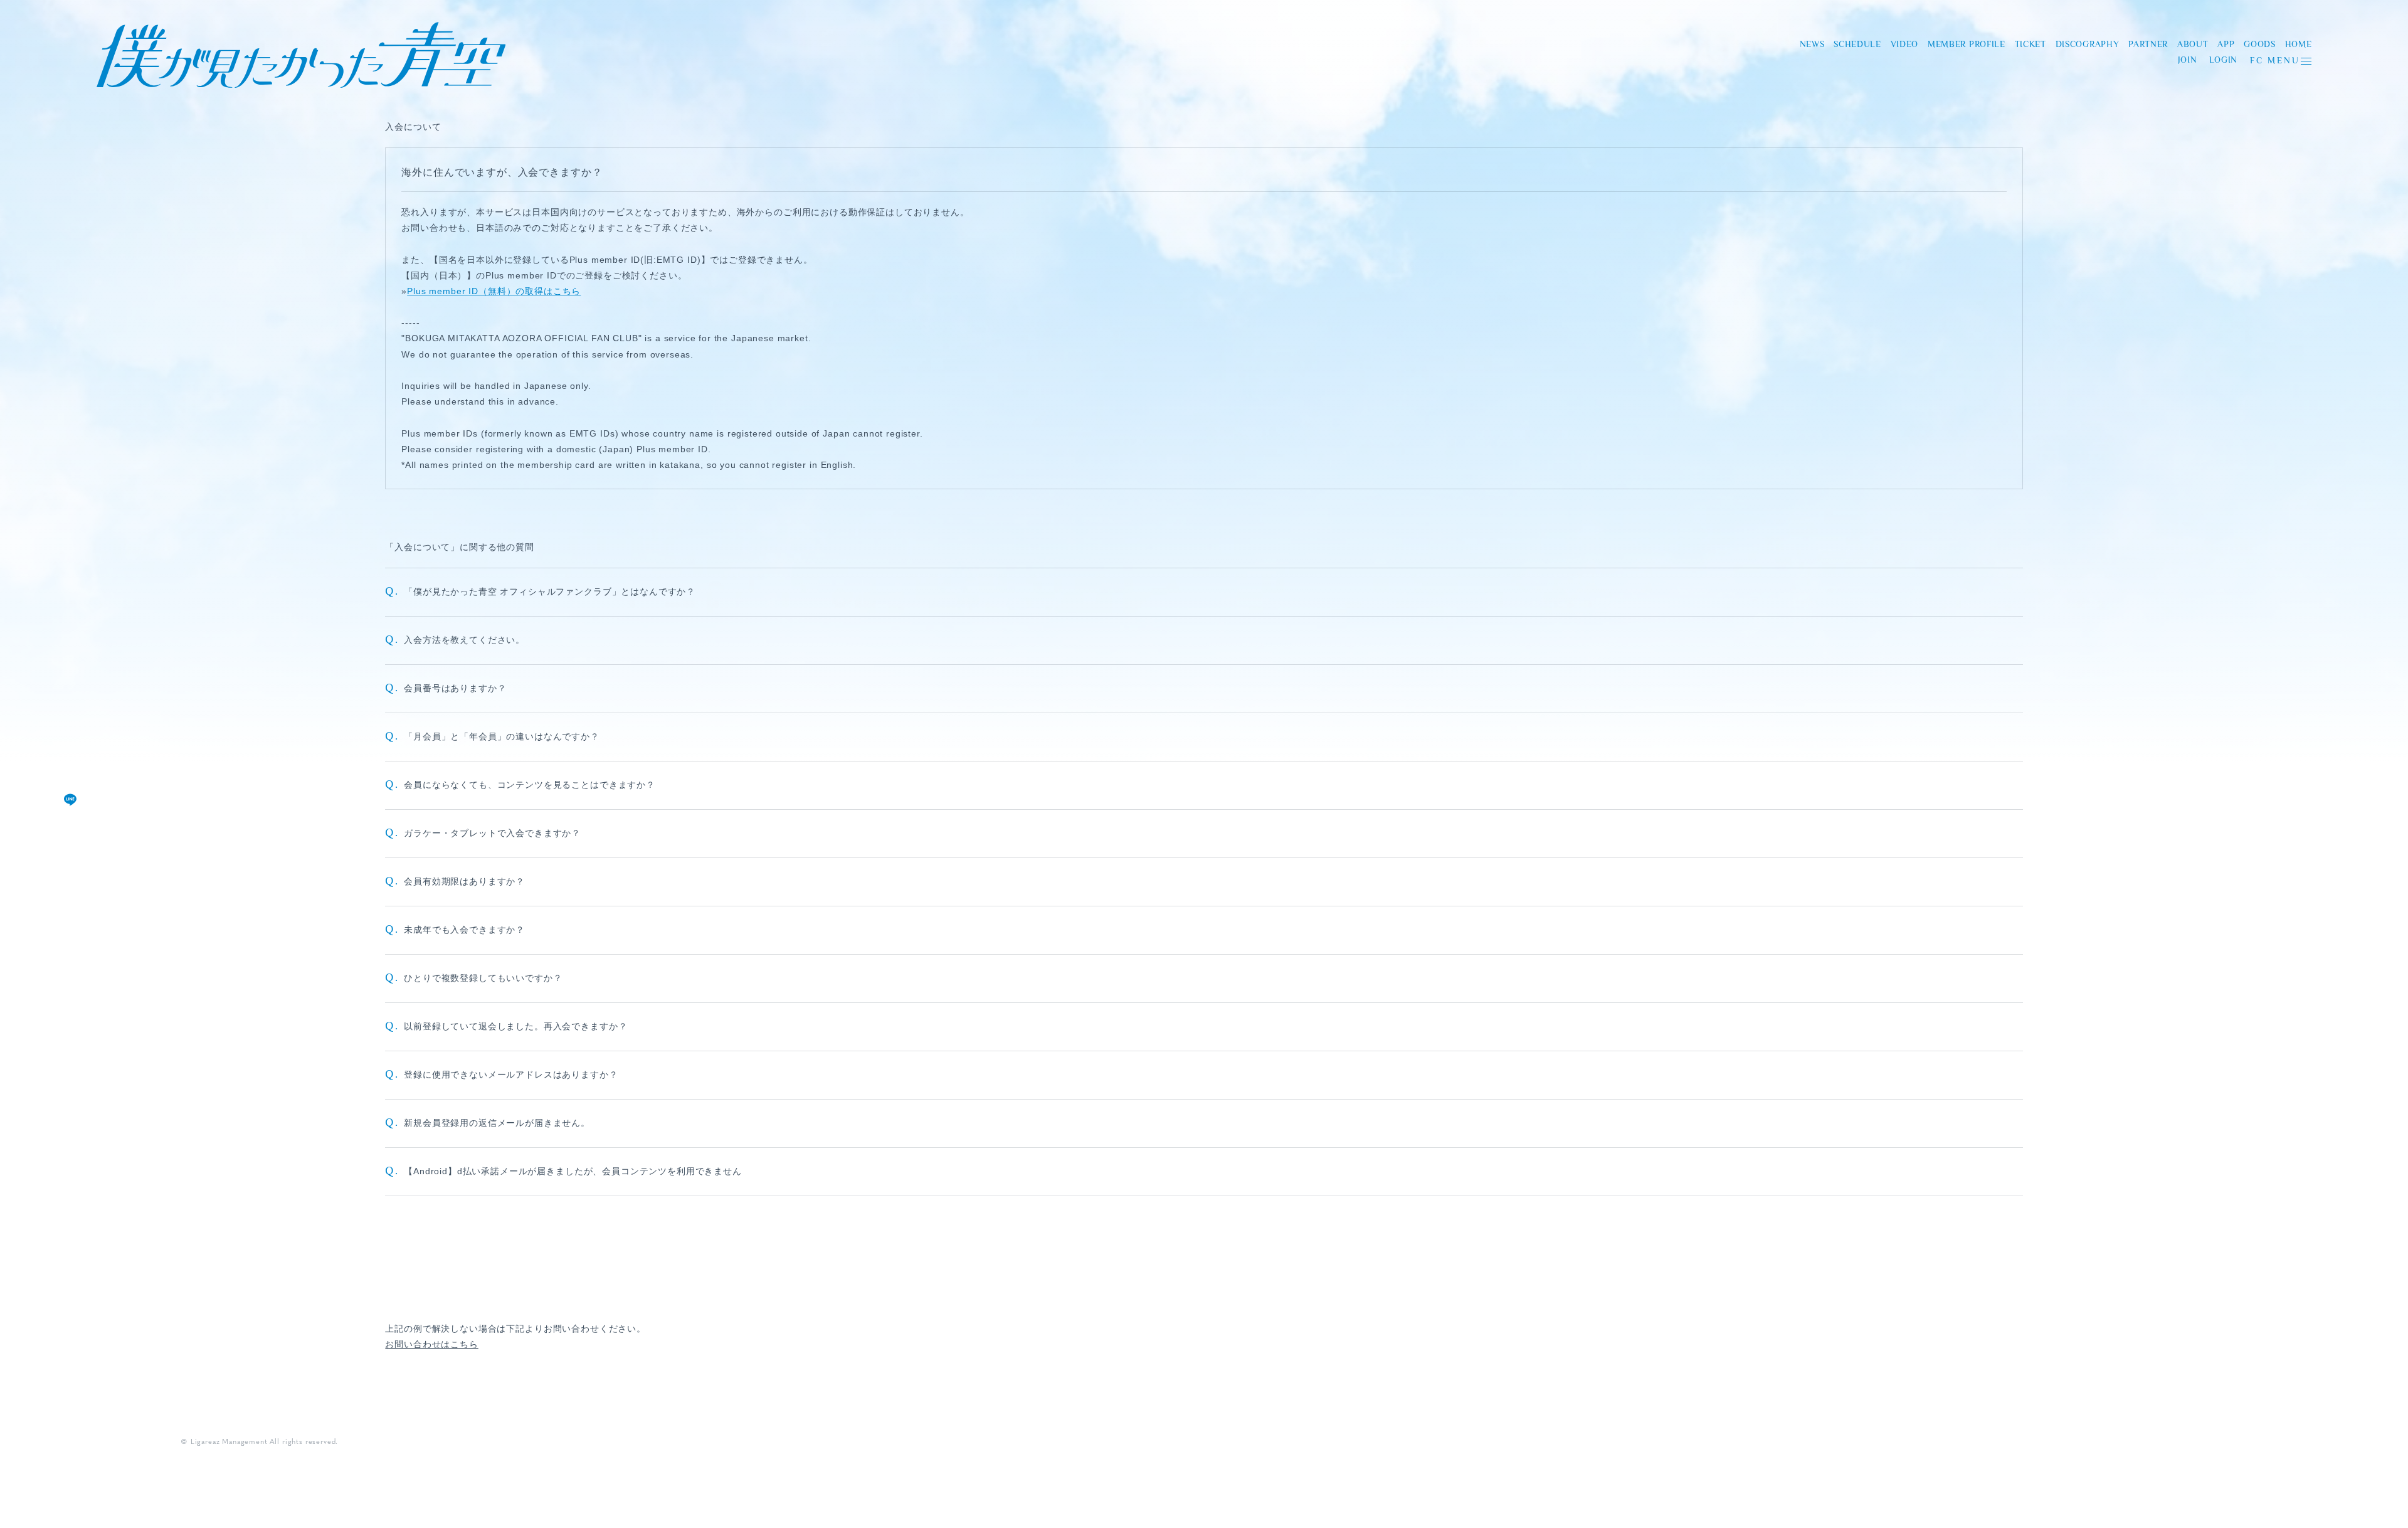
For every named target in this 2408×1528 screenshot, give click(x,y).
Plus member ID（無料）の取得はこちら (494, 291)
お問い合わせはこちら (431, 1344)
